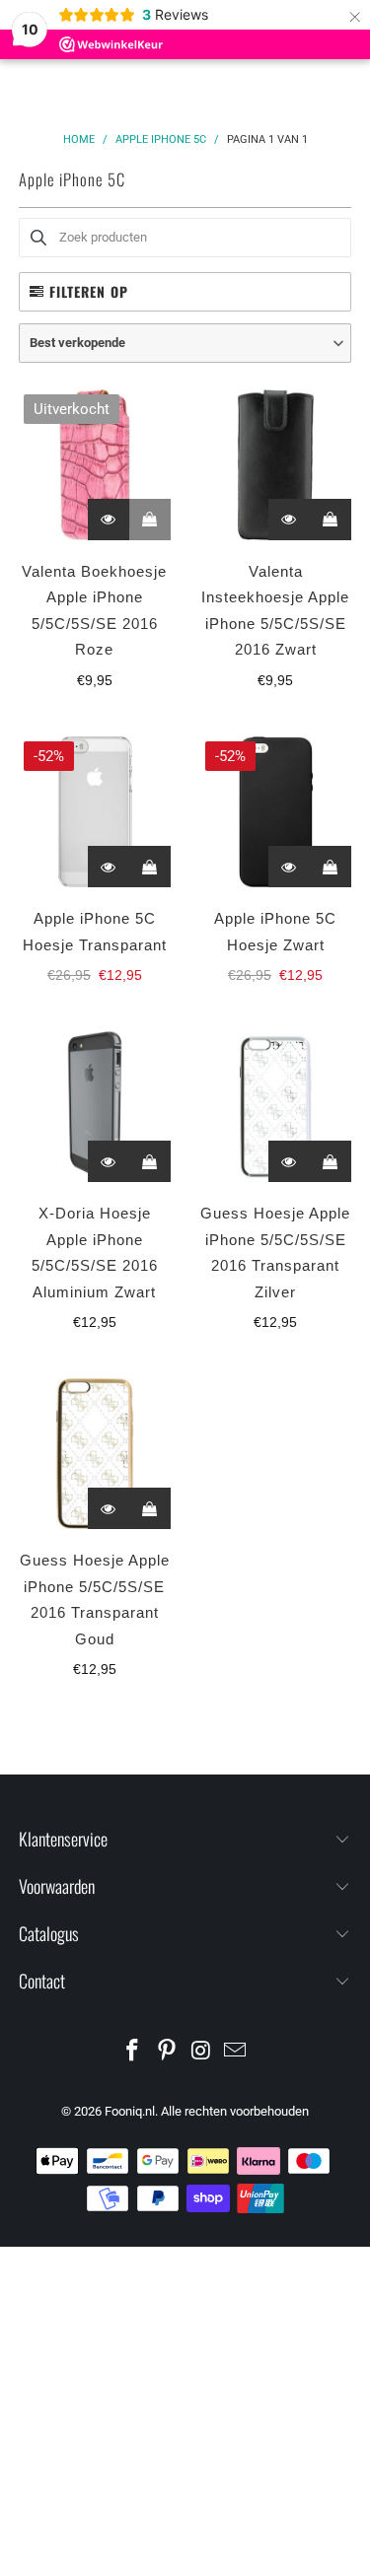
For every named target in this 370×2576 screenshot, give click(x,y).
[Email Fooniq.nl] (236, 2052)
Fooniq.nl (130, 2111)
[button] (185, 343)
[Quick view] (109, 520)
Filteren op (89, 291)
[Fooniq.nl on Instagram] (201, 2052)
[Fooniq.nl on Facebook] (133, 2052)
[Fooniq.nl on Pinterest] (167, 2052)
